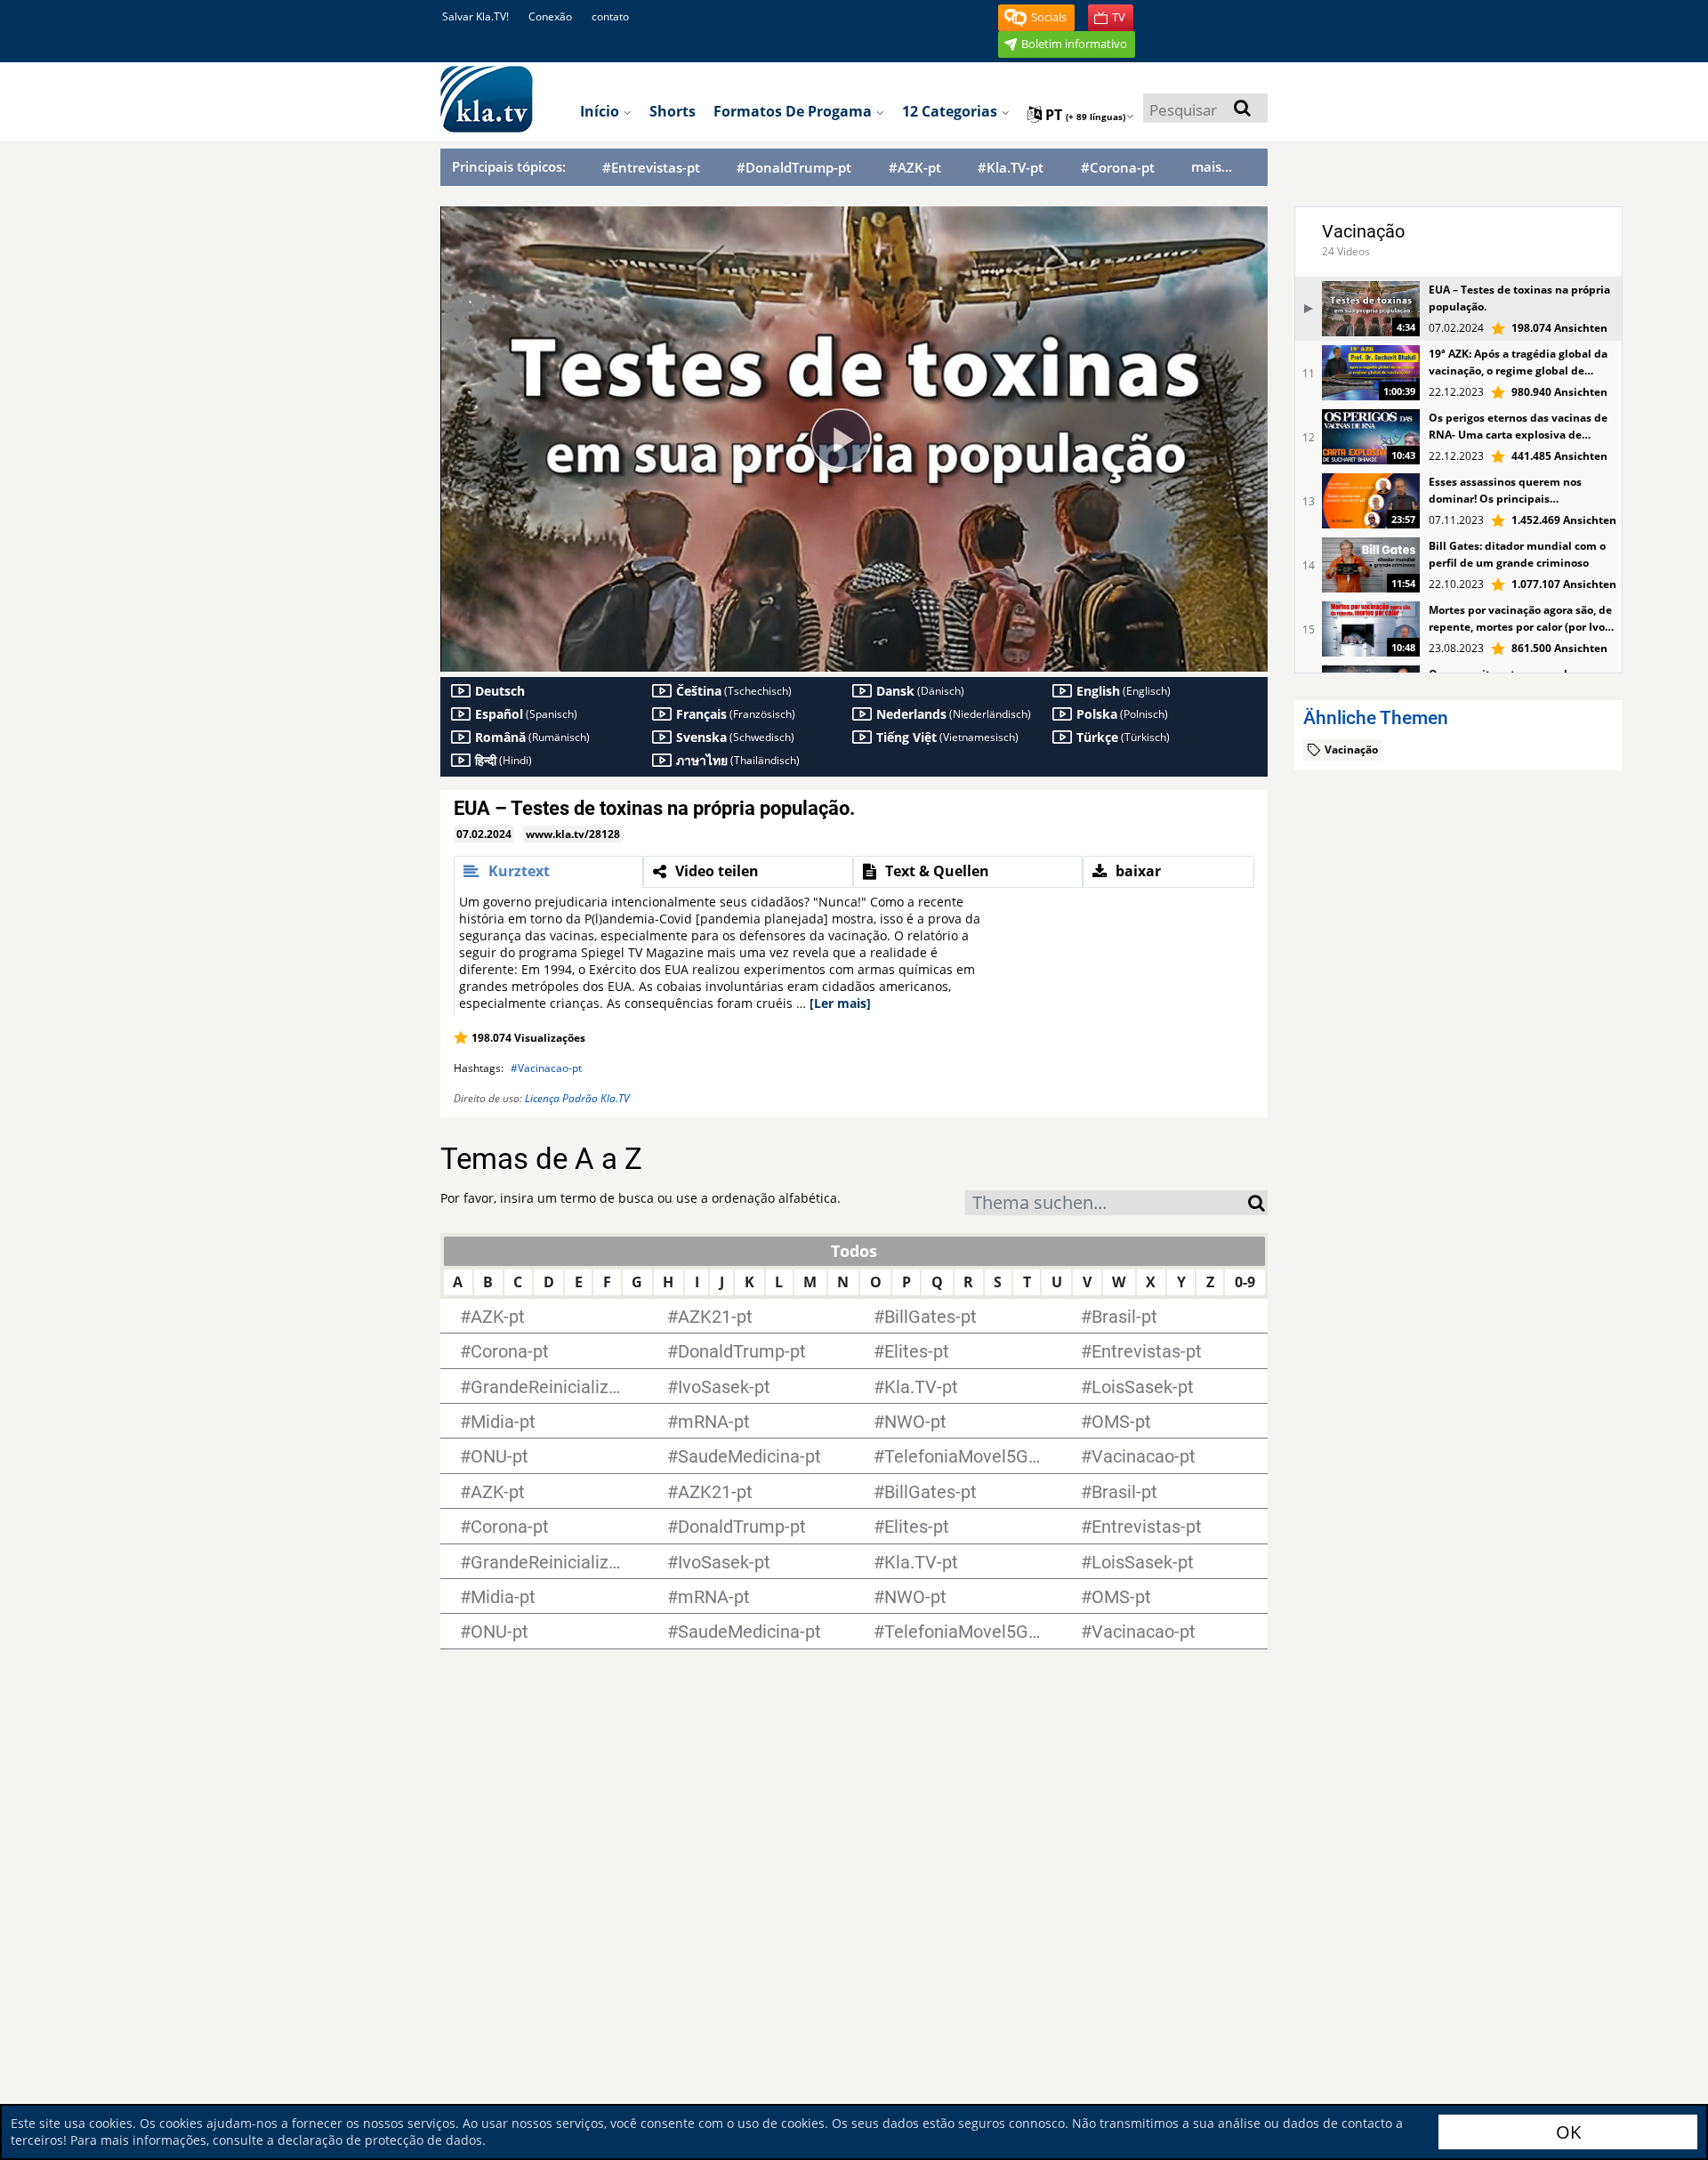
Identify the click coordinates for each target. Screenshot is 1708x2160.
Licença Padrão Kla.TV (577, 1098)
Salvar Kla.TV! (475, 16)
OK (1568, 2132)
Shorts (673, 111)
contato (610, 16)
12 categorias (951, 111)
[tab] (548, 872)
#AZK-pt (915, 168)
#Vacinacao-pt (546, 1068)
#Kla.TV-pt (1011, 168)
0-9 (1245, 1282)
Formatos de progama (794, 111)
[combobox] (1107, 1203)
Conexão (550, 16)
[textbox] (1107, 1205)
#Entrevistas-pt (651, 168)
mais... (1212, 166)
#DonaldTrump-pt (794, 168)
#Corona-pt (1118, 168)
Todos (854, 1251)
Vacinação (1363, 231)
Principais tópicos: (509, 166)
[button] (1036, 18)
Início (601, 111)
